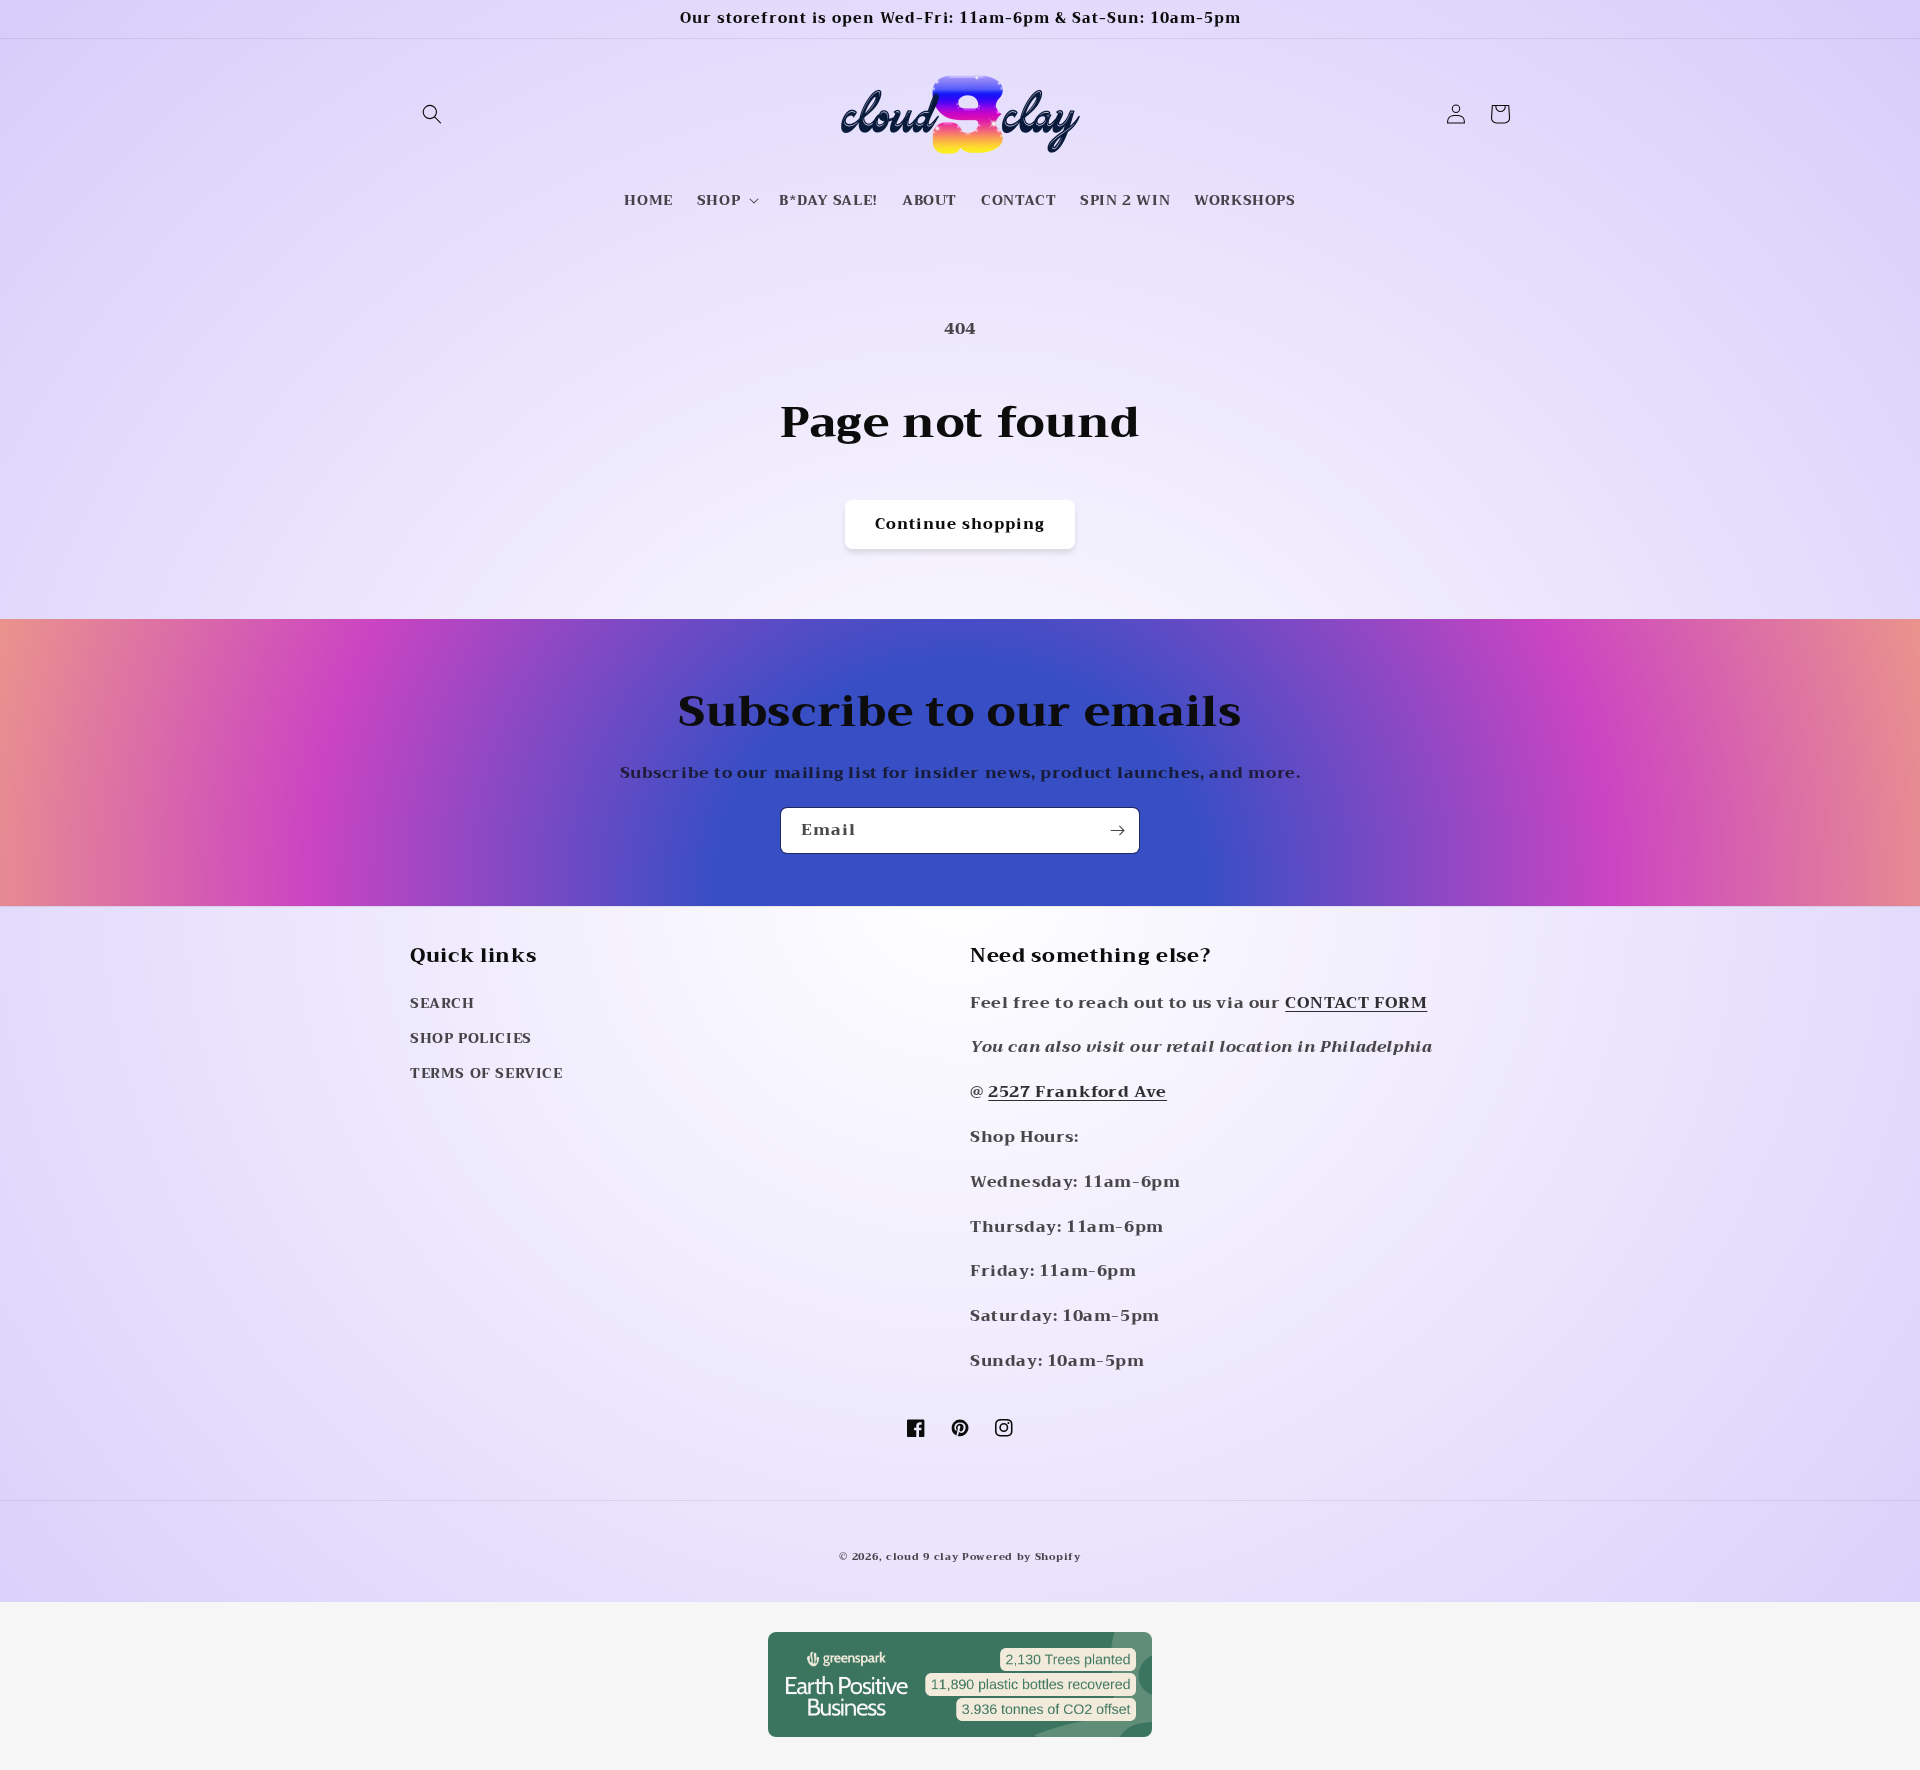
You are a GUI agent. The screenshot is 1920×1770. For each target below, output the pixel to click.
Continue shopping (960, 524)
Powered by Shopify (1021, 1556)
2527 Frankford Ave (1077, 1092)
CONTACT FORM (1356, 1003)
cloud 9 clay (924, 1556)
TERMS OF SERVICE (486, 1073)
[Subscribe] (1117, 830)
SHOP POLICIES (471, 1038)
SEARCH (442, 1003)
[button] (432, 114)
